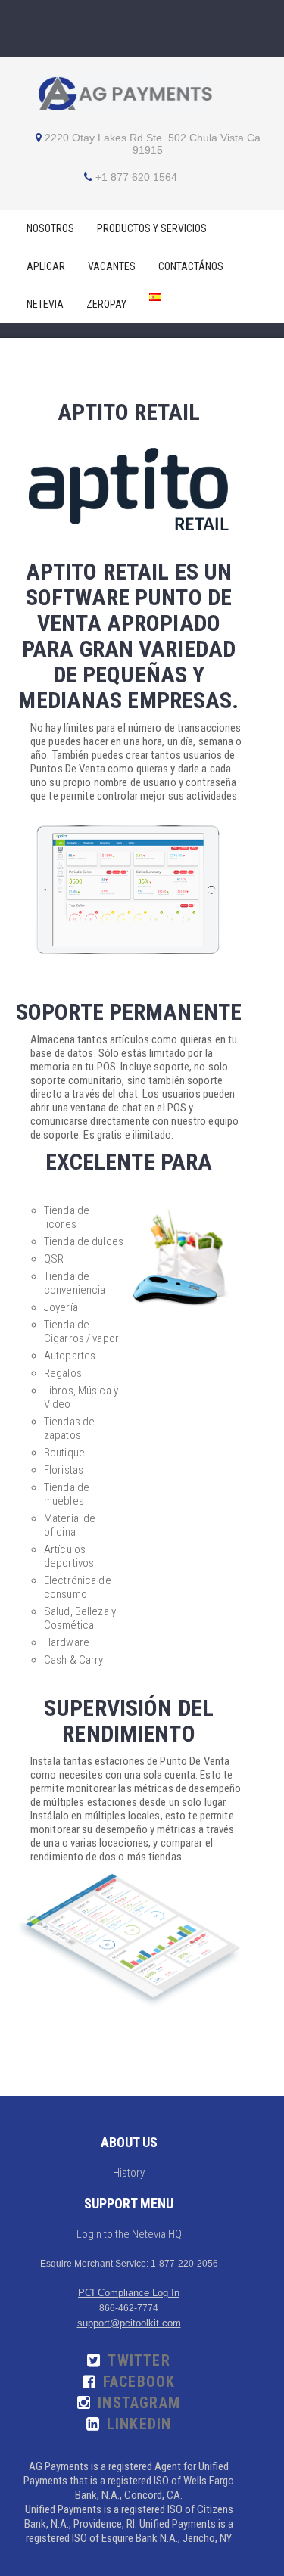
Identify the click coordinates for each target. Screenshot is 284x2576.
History (129, 2173)
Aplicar (46, 266)
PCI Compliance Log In (129, 2293)
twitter (139, 2360)
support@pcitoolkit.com (129, 2323)
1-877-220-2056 (184, 2264)
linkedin (139, 2424)
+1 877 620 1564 (136, 177)
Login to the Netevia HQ (129, 2234)
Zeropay (106, 304)
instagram (139, 2403)
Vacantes (112, 266)
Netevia (45, 304)
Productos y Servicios (152, 228)
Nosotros (50, 228)
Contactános (191, 266)
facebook (139, 2382)
